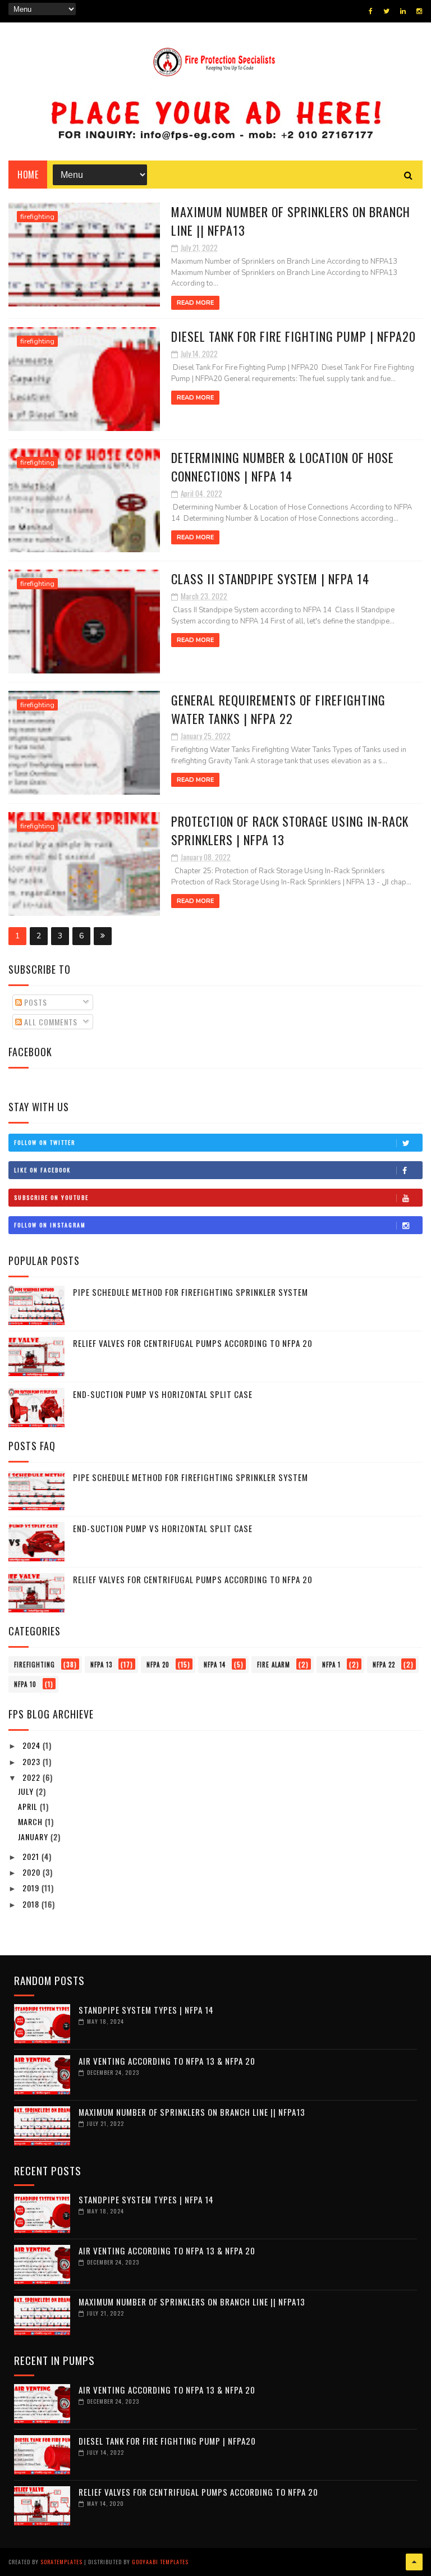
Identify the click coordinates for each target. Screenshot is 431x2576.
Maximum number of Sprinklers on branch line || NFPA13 (192, 2112)
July (27, 1791)
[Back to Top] (414, 2562)
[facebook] (371, 11)
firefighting (37, 217)
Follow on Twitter (45, 1142)
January (34, 1837)
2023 (33, 1761)
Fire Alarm (274, 1665)
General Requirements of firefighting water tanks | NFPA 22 (278, 709)
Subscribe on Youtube (51, 1197)
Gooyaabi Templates (160, 2562)
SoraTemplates (61, 2562)
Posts (35, 1002)
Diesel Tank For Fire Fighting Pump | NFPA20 (294, 336)
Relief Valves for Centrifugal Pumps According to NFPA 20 (193, 1343)
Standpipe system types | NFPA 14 (146, 2010)
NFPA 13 (101, 1665)
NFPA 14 (215, 1665)
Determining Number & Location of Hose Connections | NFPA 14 (283, 467)
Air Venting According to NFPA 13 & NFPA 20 (167, 2061)
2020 (33, 1872)
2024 (33, 1745)
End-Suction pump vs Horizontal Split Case (163, 1394)
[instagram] (419, 11)
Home (28, 175)
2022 (33, 1777)
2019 (32, 1888)
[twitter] (386, 11)
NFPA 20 (158, 1665)
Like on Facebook (42, 1170)
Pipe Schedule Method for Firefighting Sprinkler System (191, 1292)
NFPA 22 (384, 1665)
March (31, 1821)
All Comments (50, 1022)
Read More (195, 303)
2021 (32, 1856)
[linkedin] (403, 11)
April (29, 1806)
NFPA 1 (331, 1665)
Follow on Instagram (50, 1225)
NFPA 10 (25, 1684)
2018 (32, 1904)
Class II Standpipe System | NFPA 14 (270, 579)
